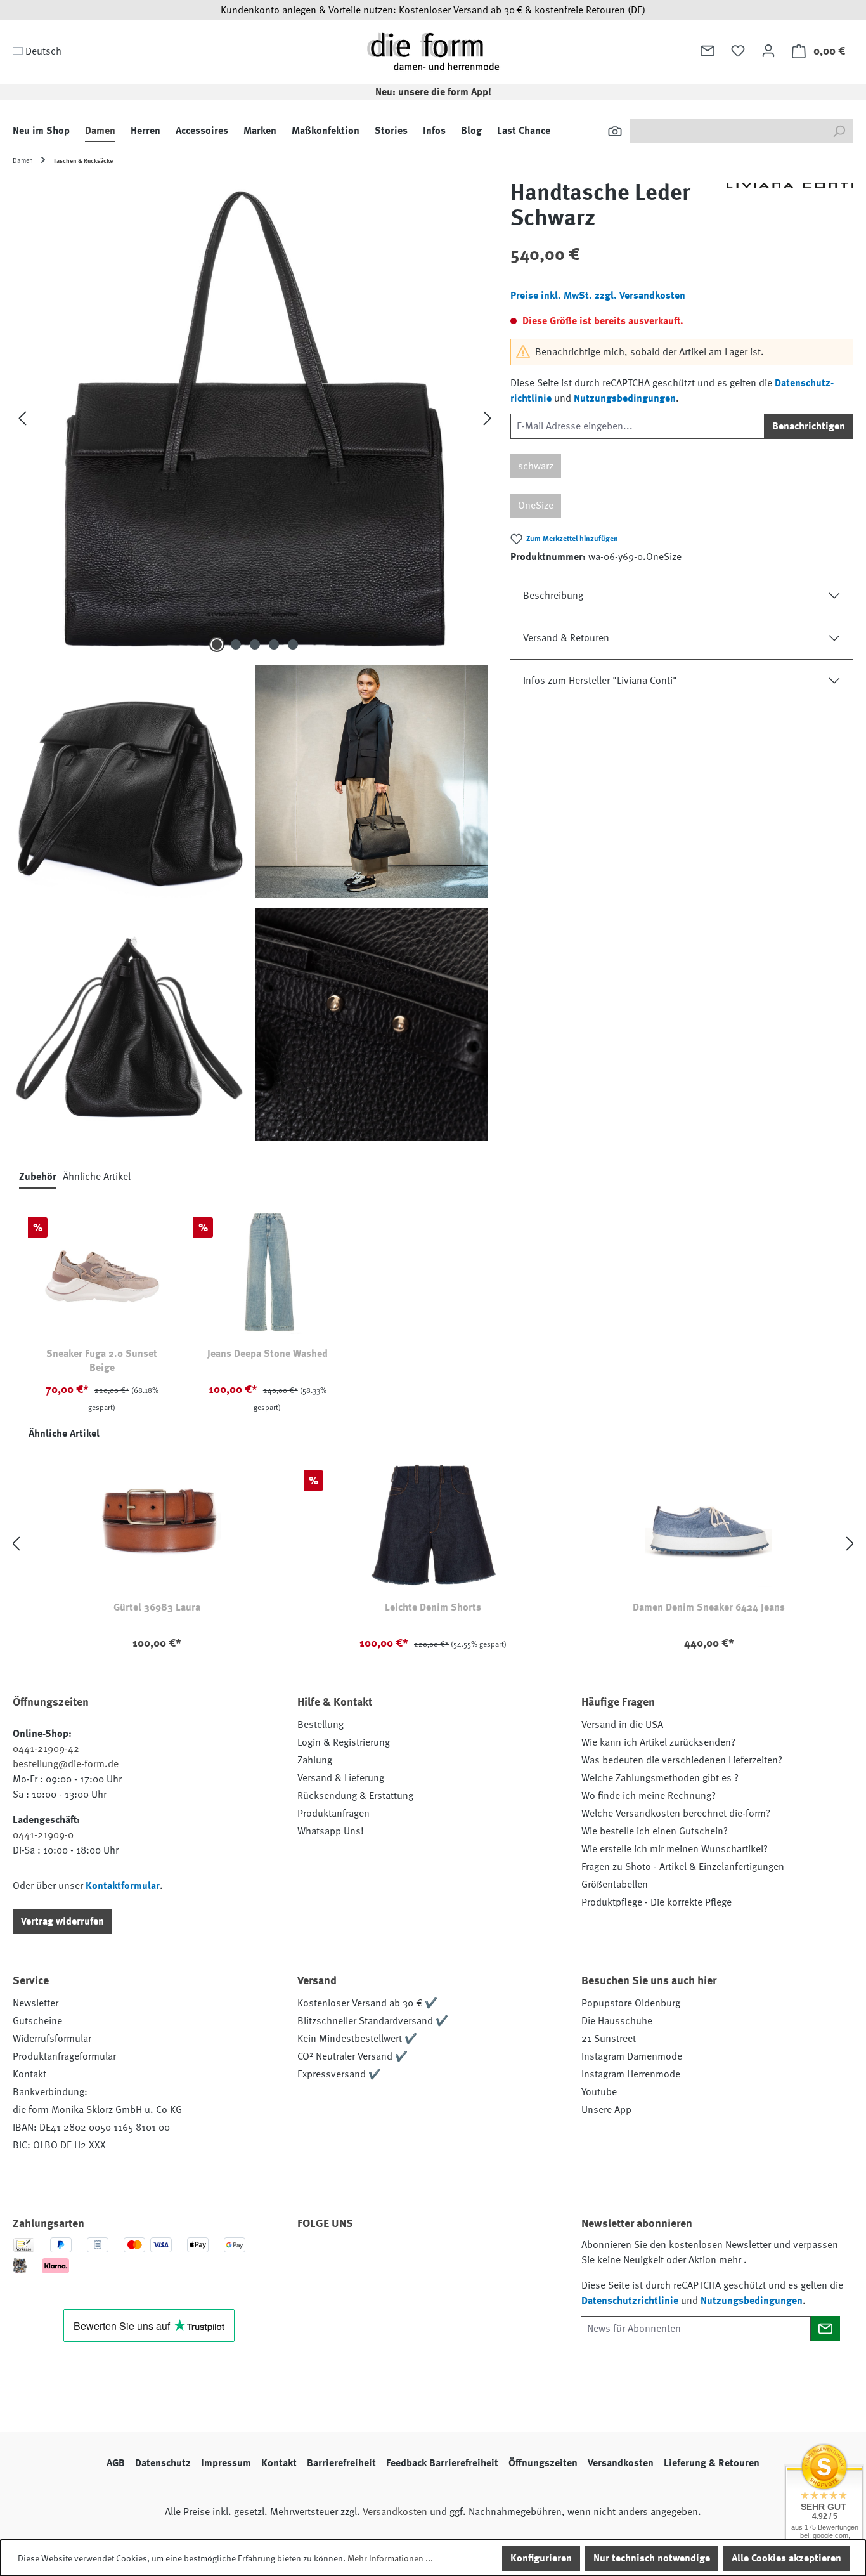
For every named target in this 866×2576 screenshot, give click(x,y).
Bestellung (320, 1725)
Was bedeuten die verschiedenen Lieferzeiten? (682, 1760)
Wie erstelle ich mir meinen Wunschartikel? (675, 1849)
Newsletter (36, 2003)
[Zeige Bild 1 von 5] (217, 644)
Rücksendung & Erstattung (355, 1796)
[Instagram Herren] (382, 2259)
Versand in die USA (622, 1725)
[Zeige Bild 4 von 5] (274, 644)
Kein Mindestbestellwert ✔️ (357, 2039)
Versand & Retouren (566, 638)
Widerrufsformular (52, 2039)
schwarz (536, 466)
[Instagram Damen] (416, 2259)
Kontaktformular (123, 1886)
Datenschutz (163, 2463)
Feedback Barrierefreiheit (442, 2463)
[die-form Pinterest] (347, 2259)
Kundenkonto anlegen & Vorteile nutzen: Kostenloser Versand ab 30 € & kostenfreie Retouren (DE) (433, 10)
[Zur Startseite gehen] (433, 51)
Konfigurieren (541, 2558)
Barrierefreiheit (341, 2463)
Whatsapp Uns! (331, 1831)
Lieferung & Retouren (712, 2463)
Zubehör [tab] (38, 1177)
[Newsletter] (708, 51)
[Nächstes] (488, 418)
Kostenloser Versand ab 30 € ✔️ (367, 2003)
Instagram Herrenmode (631, 2074)
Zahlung (315, 1760)
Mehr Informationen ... (390, 2558)
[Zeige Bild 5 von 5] (293, 644)
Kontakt (29, 2074)
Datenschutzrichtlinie (630, 2301)
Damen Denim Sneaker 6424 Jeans (709, 1607)
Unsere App (606, 2110)
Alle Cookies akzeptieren (786, 2558)
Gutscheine (37, 2021)
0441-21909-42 (46, 1749)
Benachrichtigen (809, 426)
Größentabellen (615, 1885)
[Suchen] (615, 131)
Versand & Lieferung (341, 1778)
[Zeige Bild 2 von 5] (236, 644)
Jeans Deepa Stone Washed (268, 1354)
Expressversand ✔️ (339, 2074)
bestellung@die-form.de (66, 1764)
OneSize (536, 506)
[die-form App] (484, 2259)
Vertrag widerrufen (62, 1921)
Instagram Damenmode (632, 2056)
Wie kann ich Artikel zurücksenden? (658, 1742)
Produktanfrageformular (64, 2056)
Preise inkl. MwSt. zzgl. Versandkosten (598, 296)
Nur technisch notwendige (652, 2558)
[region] (255, 660)
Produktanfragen (333, 1814)
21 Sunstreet (609, 2039)
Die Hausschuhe (617, 2021)
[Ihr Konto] (768, 51)
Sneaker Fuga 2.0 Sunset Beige (102, 1361)
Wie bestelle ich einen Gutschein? (655, 1831)
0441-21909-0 (43, 1835)
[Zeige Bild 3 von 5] (255, 644)
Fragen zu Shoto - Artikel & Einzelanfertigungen (683, 1867)
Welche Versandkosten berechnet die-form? (676, 1814)
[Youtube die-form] (450, 2259)
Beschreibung (553, 596)
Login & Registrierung (344, 1742)
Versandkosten (621, 2463)
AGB (116, 2463)
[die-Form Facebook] (313, 2259)
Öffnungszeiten (543, 2463)
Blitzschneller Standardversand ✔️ (373, 2021)
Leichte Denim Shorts (433, 1607)
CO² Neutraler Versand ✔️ (352, 2056)
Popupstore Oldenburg (631, 2003)
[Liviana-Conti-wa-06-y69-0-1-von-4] (255, 418)
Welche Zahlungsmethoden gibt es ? (660, 1778)
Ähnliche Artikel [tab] (97, 1177)
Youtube (599, 2092)
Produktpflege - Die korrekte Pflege (656, 1902)
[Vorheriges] (22, 418)
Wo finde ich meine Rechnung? (649, 1796)
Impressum (226, 2463)
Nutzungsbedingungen (625, 398)
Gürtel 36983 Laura (157, 1607)
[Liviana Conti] (790, 211)
